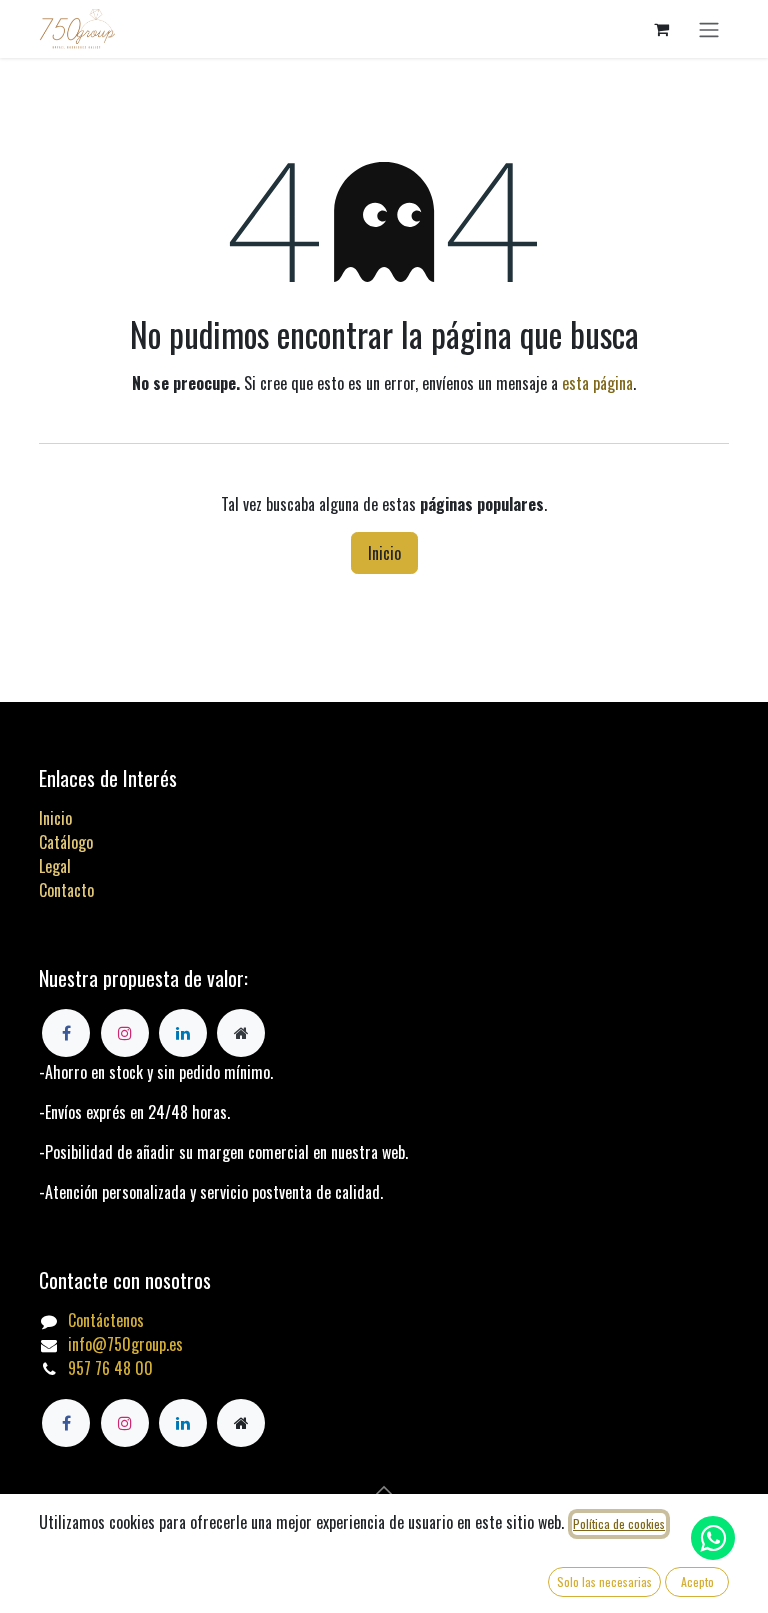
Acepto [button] (697, 1581)
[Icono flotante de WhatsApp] (713, 1538)
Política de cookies (619, 1523)
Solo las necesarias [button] (604, 1581)
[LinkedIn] (183, 1423)
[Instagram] (125, 1423)
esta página (597, 383)
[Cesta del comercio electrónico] (661, 29)
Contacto (66, 890)
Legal (55, 866)
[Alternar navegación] (709, 29)
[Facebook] (66, 1423)
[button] (384, 1490)
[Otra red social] (241, 1423)
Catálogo (66, 842)
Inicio (384, 553)
